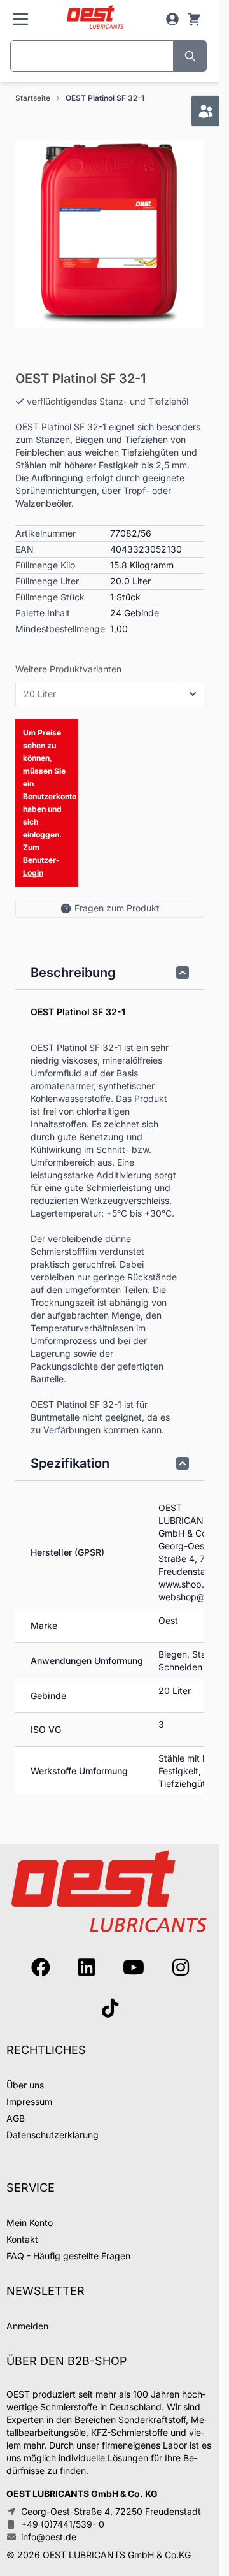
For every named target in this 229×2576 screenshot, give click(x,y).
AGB (16, 2118)
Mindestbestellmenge (60, 629)
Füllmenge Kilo (45, 565)
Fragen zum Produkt (117, 908)
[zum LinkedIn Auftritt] (87, 1967)
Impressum (29, 2102)
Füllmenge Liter (47, 581)
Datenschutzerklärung (52, 2135)
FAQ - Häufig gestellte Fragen (68, 2256)
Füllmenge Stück (50, 597)
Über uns (25, 2085)
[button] (110, 234)
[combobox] (92, 56)
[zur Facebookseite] (41, 1967)
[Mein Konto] (172, 19)
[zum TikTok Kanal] (110, 2008)
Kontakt (22, 2239)
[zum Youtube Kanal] (134, 1967)
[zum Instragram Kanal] (181, 1967)
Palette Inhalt (43, 613)
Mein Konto (30, 2223)
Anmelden (27, 2326)
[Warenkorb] (194, 19)
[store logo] (95, 18)
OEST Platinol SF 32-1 (105, 98)
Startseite (33, 98)
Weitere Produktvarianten (68, 669)
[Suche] (190, 56)
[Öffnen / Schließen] (193, 694)
